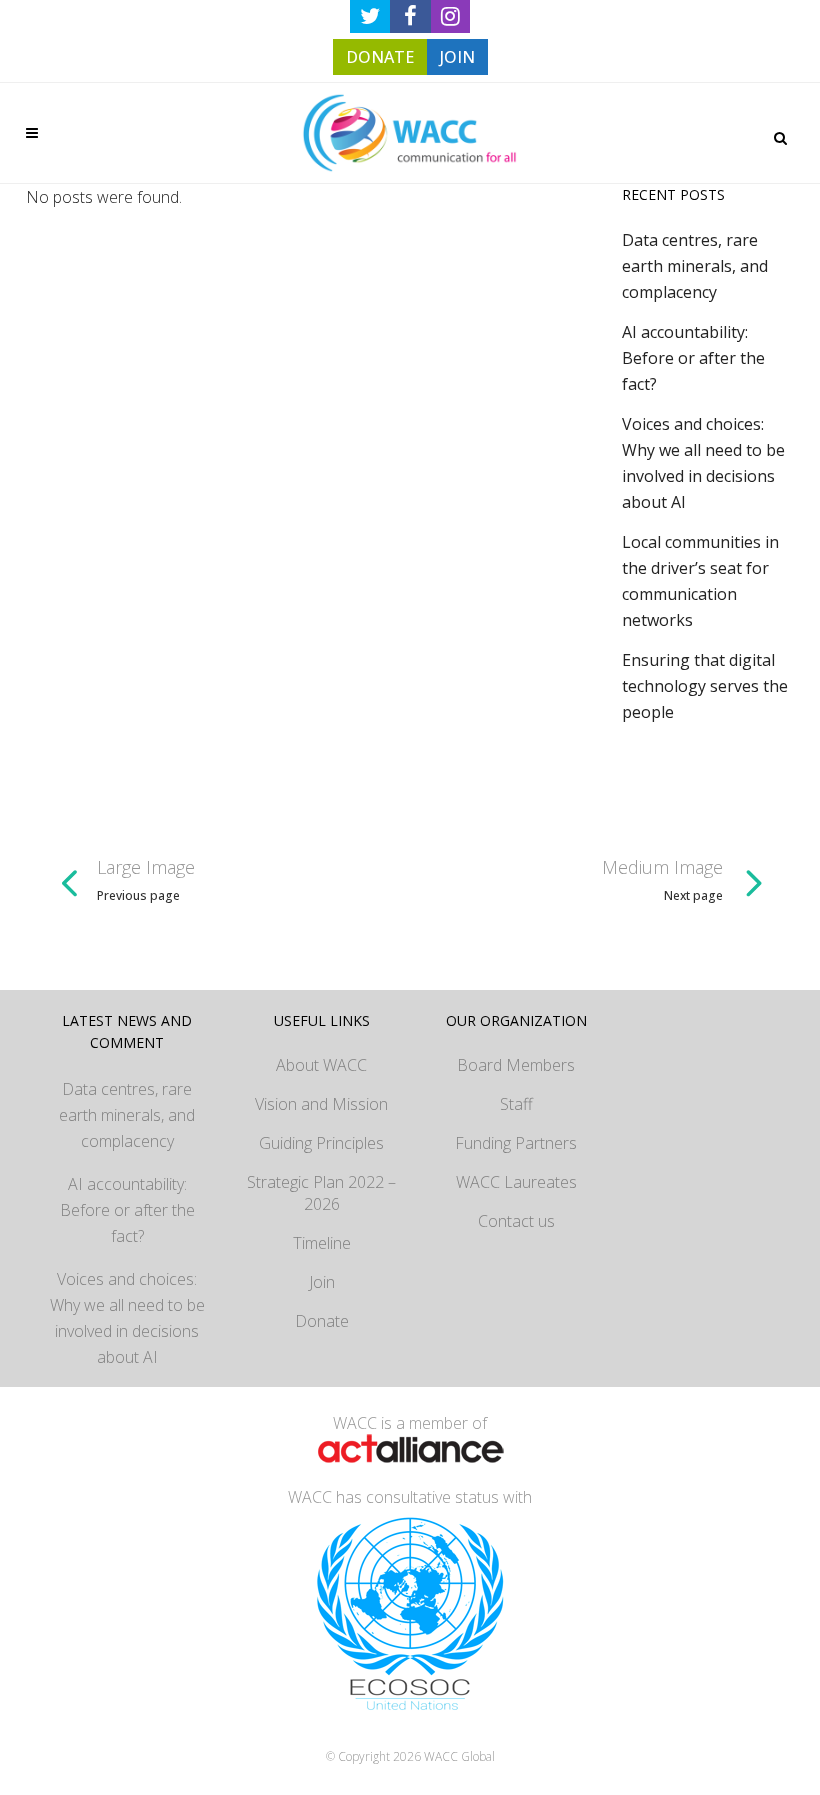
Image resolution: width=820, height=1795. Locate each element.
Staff (516, 1104)
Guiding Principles (321, 1143)
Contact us (516, 1221)
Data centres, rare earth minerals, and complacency (695, 266)
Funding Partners (516, 1143)
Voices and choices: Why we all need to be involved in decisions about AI (127, 1318)
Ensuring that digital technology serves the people (705, 686)
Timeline (322, 1243)
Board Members (516, 1065)
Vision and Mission (321, 1104)
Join (322, 1282)
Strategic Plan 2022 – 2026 (321, 1193)
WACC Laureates (516, 1182)
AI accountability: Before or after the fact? (693, 358)
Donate (322, 1321)
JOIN (457, 57)
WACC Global (459, 1756)
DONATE (380, 57)
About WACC (321, 1065)
